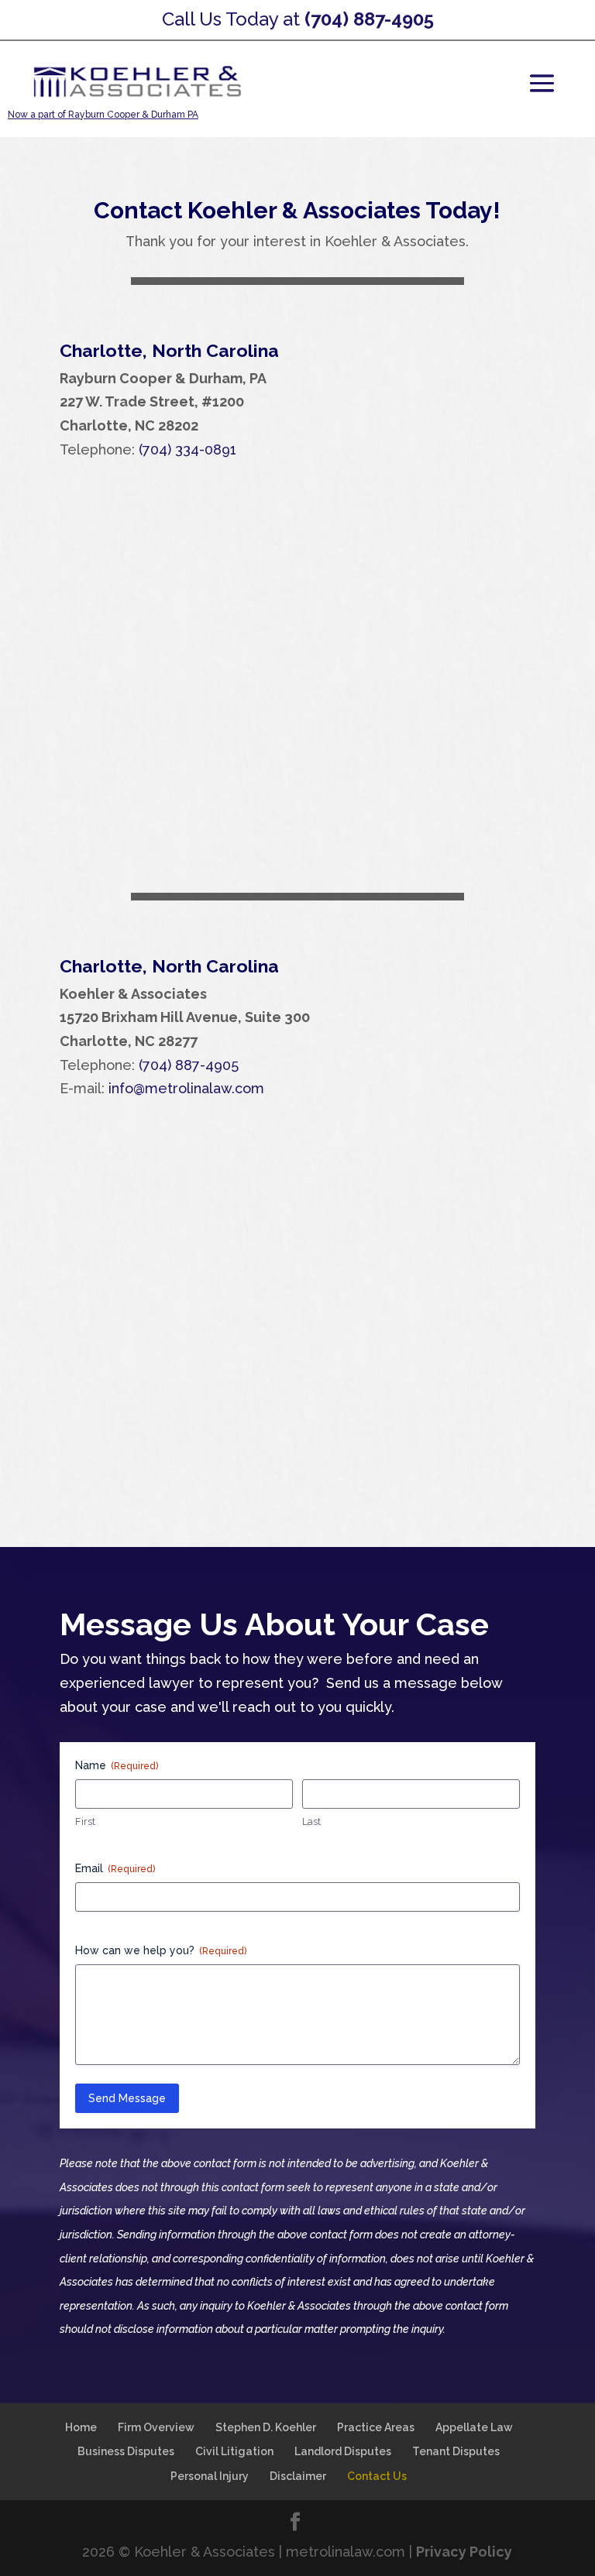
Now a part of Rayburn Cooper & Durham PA (103, 115)
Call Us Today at (298, 19)
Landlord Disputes (343, 2451)
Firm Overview (156, 2427)
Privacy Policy (464, 2552)
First (85, 1821)
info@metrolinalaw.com (186, 1088)
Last (311, 1821)
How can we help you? (161, 1950)
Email (115, 1868)
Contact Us (377, 2476)
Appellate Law (474, 2427)
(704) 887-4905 (189, 1065)
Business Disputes (126, 2451)
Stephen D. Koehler (266, 2427)
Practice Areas (376, 2427)
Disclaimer (298, 2476)
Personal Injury (210, 2476)
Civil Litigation (234, 2451)
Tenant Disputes (456, 2451)
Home (81, 2427)
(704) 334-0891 (187, 449)
